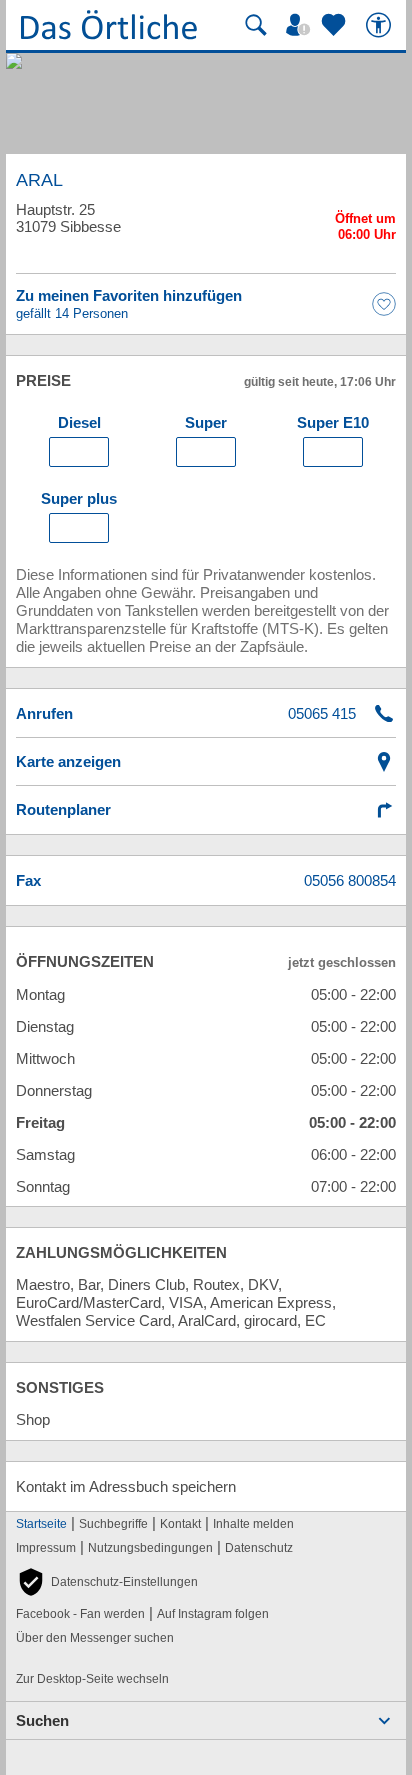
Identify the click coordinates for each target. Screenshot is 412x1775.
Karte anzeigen (68, 761)
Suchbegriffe (113, 1524)
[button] (107, 1582)
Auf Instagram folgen (213, 1614)
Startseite (41, 1524)
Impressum (46, 1548)
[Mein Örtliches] (301, 25)
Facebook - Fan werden (80, 1614)
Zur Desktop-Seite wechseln (92, 1679)
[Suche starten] (256, 25)
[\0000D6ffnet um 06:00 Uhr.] (365, 229)
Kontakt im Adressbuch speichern (126, 1486)
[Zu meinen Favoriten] (336, 25)
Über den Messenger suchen (95, 1638)
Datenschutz (259, 1548)
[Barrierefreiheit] (381, 25)
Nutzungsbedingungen (150, 1548)
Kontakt (180, 1524)
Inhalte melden (253, 1524)
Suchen (42, 1720)
